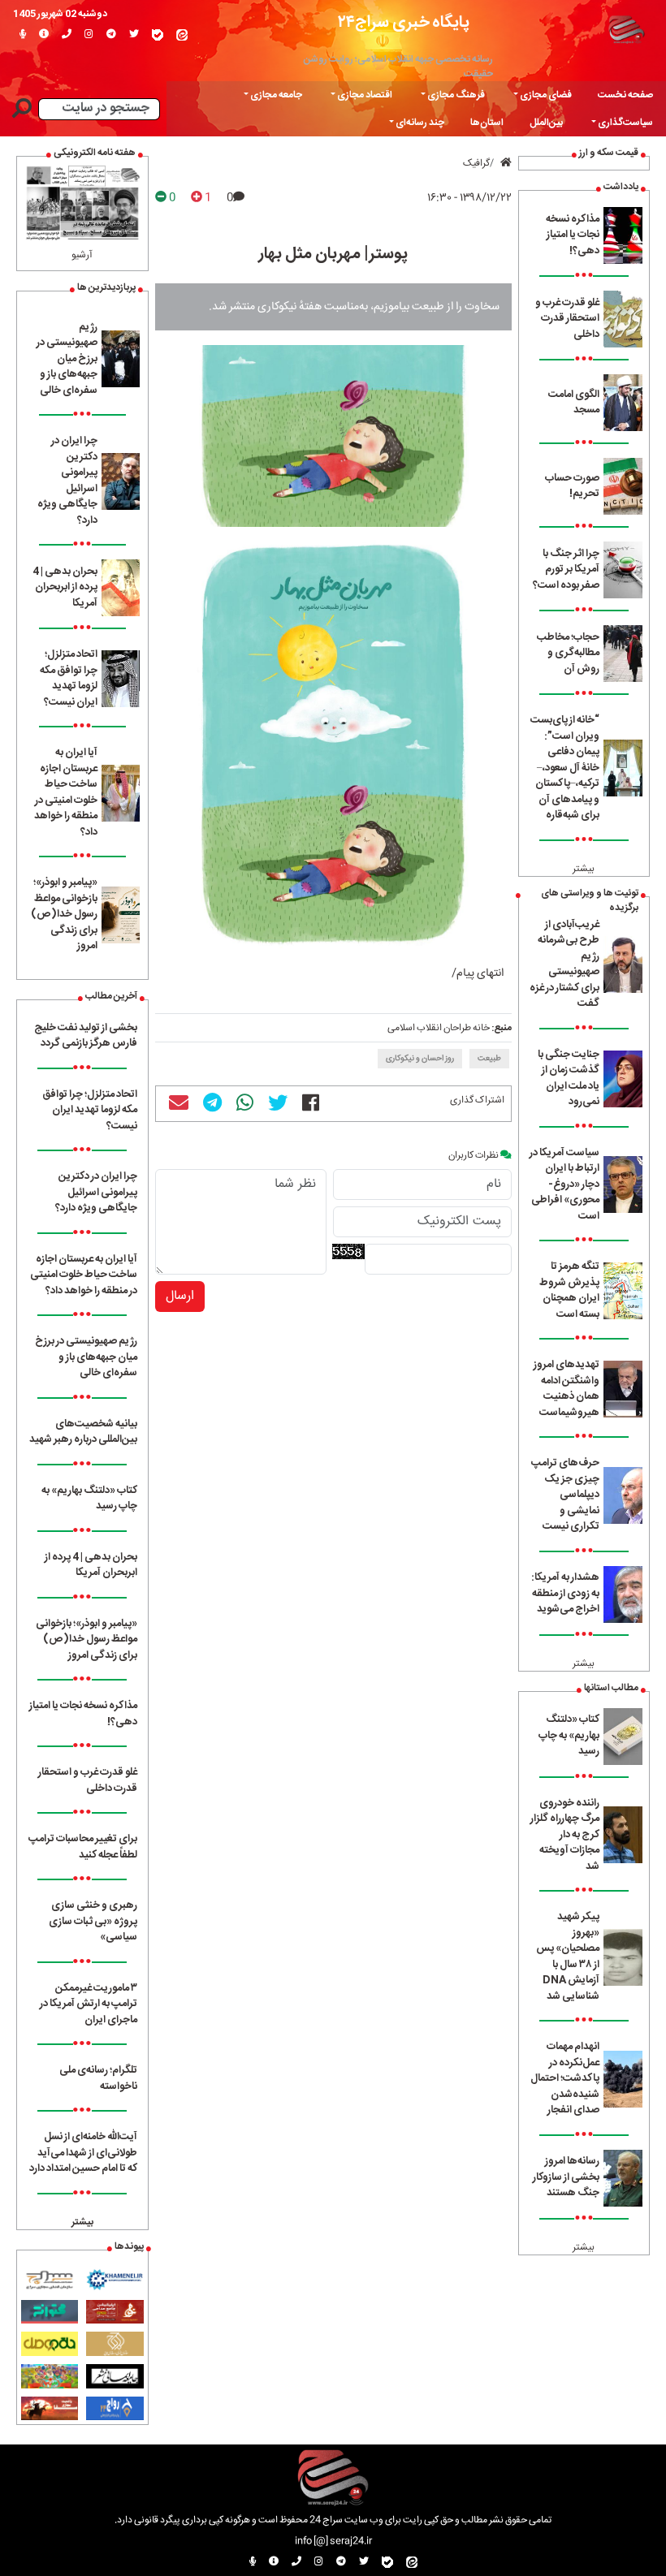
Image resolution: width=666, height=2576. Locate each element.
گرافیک (476, 163)
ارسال (180, 1296)
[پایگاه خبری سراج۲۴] (626, 28)
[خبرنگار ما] (23, 35)
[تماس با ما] (67, 35)
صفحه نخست (625, 95)
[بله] (158, 35)
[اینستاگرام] (89, 35)
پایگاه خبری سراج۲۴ (404, 22)
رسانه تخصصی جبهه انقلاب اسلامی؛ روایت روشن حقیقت (398, 67)
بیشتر (584, 869)
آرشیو (82, 255)
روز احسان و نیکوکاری (420, 1059)
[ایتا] (182, 35)
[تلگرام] (111, 35)
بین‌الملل (546, 123)
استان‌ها (487, 123)
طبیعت (489, 1059)
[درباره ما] (44, 35)
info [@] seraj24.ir (333, 2541)
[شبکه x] (134, 35)
